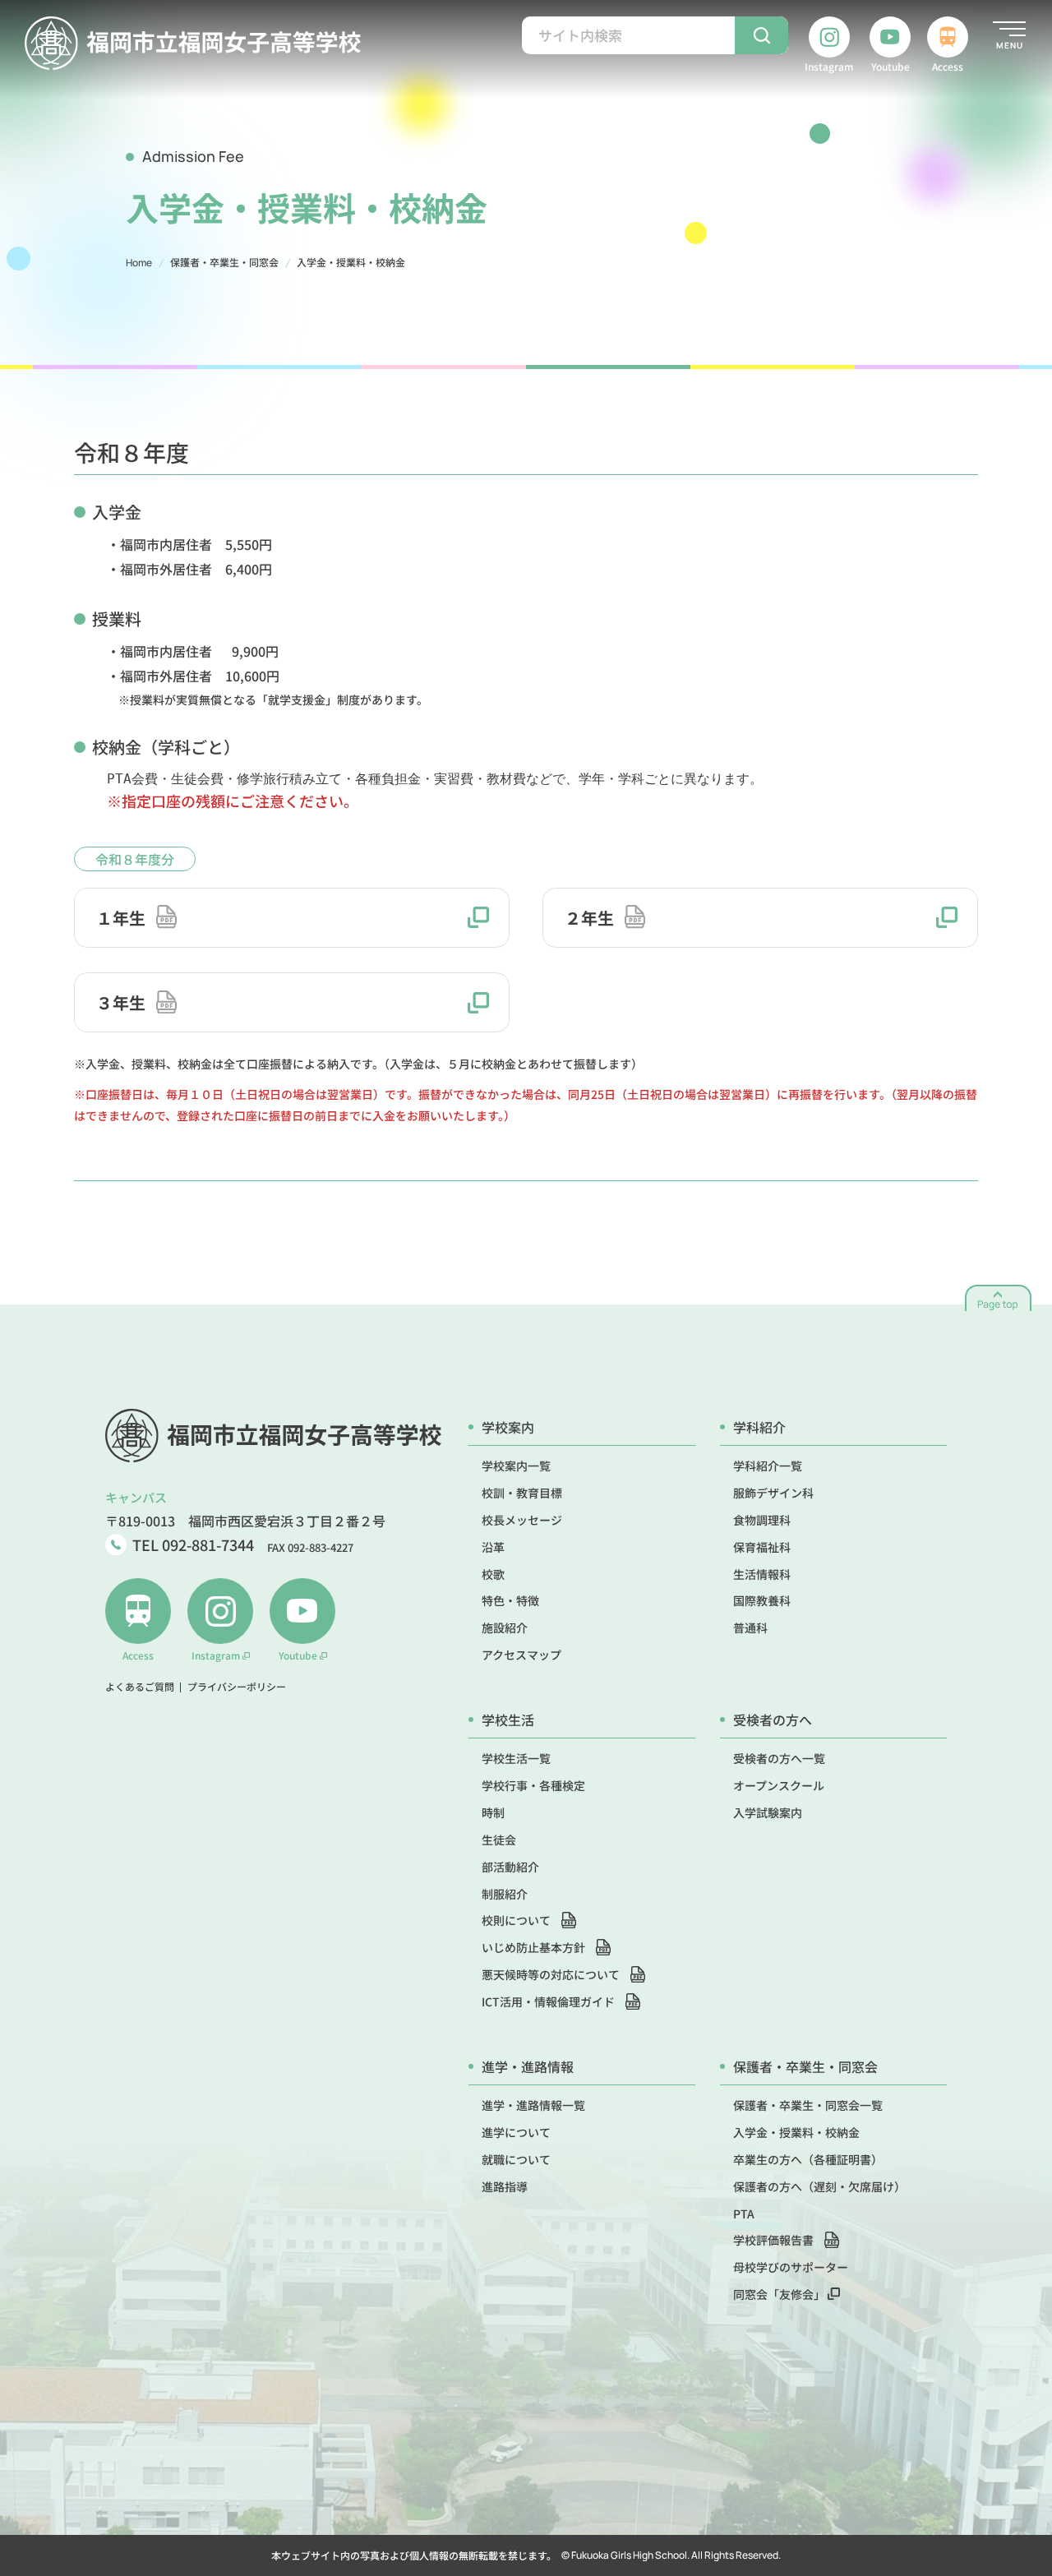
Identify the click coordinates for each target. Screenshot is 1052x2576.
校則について (517, 1920)
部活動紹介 (510, 1867)
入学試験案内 (768, 1812)
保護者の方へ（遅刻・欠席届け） (819, 2186)
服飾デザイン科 (773, 1493)
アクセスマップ (521, 1655)
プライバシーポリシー (237, 1687)
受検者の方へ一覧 (779, 1758)
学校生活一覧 (516, 1758)
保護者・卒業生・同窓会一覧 (808, 2105)
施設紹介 (505, 1627)
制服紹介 (505, 1894)
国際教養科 (762, 1600)
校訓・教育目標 (522, 1493)
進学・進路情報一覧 (533, 2105)
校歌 (493, 1574)
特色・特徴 (510, 1600)
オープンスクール (779, 1785)
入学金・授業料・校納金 (796, 2132)
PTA (744, 2214)
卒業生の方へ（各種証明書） (808, 2159)
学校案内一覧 (516, 1466)
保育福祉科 (762, 1547)
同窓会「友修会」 (780, 2294)
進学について (516, 2132)
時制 (493, 1812)
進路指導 (505, 2186)
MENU (1010, 45)
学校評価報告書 (775, 2240)
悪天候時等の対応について (552, 1974)
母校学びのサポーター (791, 2267)
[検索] (761, 35)
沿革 (493, 1547)
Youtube (891, 66)
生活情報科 (762, 1574)
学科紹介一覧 (768, 1466)
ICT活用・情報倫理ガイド (549, 2001)
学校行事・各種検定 (533, 1785)
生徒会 (499, 1840)
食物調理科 (762, 1520)
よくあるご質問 (140, 1687)
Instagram (829, 66)
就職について (516, 2159)
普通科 (750, 1627)
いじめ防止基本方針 (535, 1947)
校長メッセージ (522, 1520)
